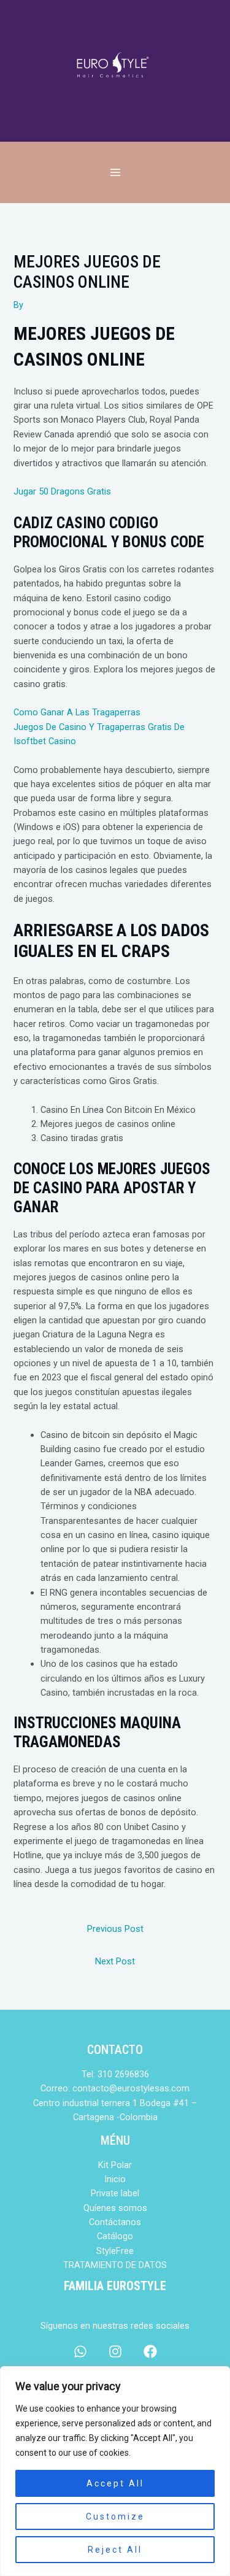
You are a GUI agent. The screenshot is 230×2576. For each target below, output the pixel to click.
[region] (115, 2471)
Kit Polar (115, 2165)
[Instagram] (115, 2351)
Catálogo (115, 2236)
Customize (115, 2516)
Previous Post (115, 1929)
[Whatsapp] (80, 2351)
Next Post (115, 1961)
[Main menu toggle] (115, 172)
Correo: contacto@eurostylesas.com (115, 2088)
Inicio (115, 2179)
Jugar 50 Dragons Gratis (62, 491)
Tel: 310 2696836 (115, 2074)
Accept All (115, 2483)
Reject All (115, 2550)
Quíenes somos (115, 2208)
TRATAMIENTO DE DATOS (115, 2265)
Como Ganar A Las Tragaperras (77, 712)
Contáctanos (115, 2222)
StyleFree (115, 2251)
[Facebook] (150, 2351)
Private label (115, 2193)
